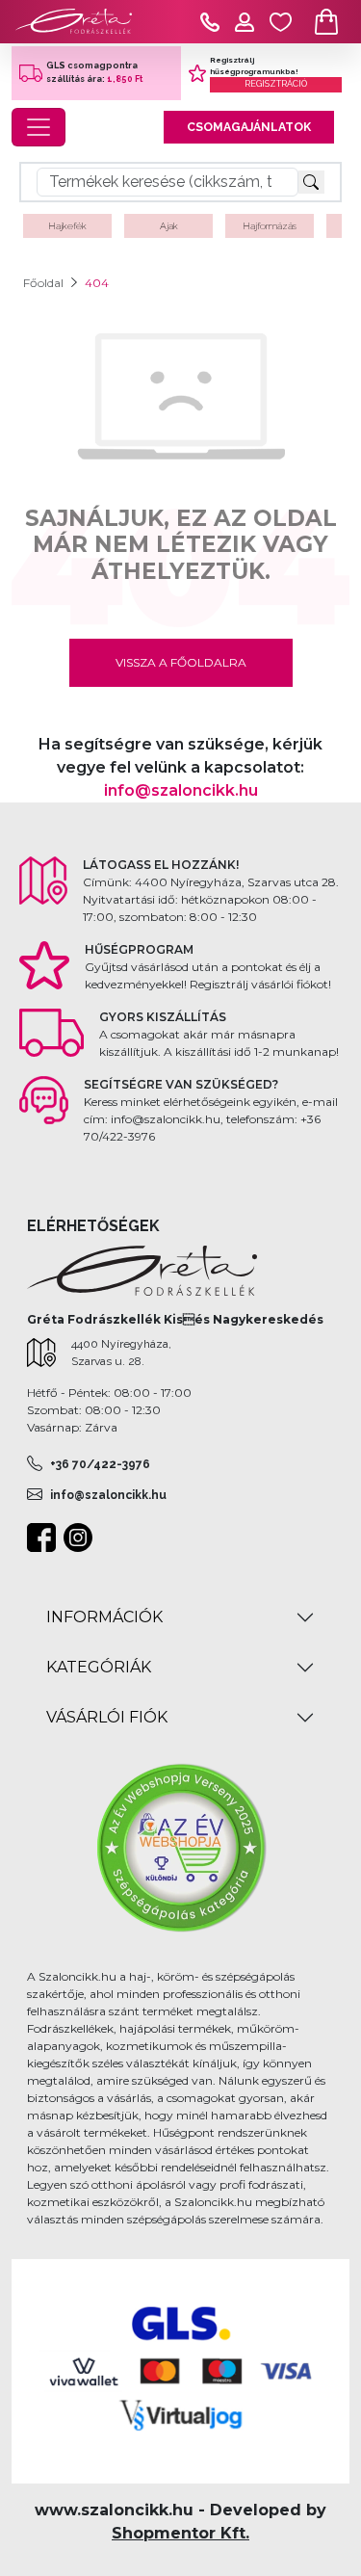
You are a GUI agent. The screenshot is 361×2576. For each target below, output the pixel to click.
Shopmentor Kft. (180, 2533)
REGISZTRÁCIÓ (276, 84)
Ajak (169, 226)
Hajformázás (270, 226)
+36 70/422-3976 (100, 1464)
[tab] (180, 1617)
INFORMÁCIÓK (104, 1617)
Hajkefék (67, 226)
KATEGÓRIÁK (99, 1667)
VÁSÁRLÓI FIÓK (107, 1717)
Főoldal (43, 283)
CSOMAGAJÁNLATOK (249, 127)
